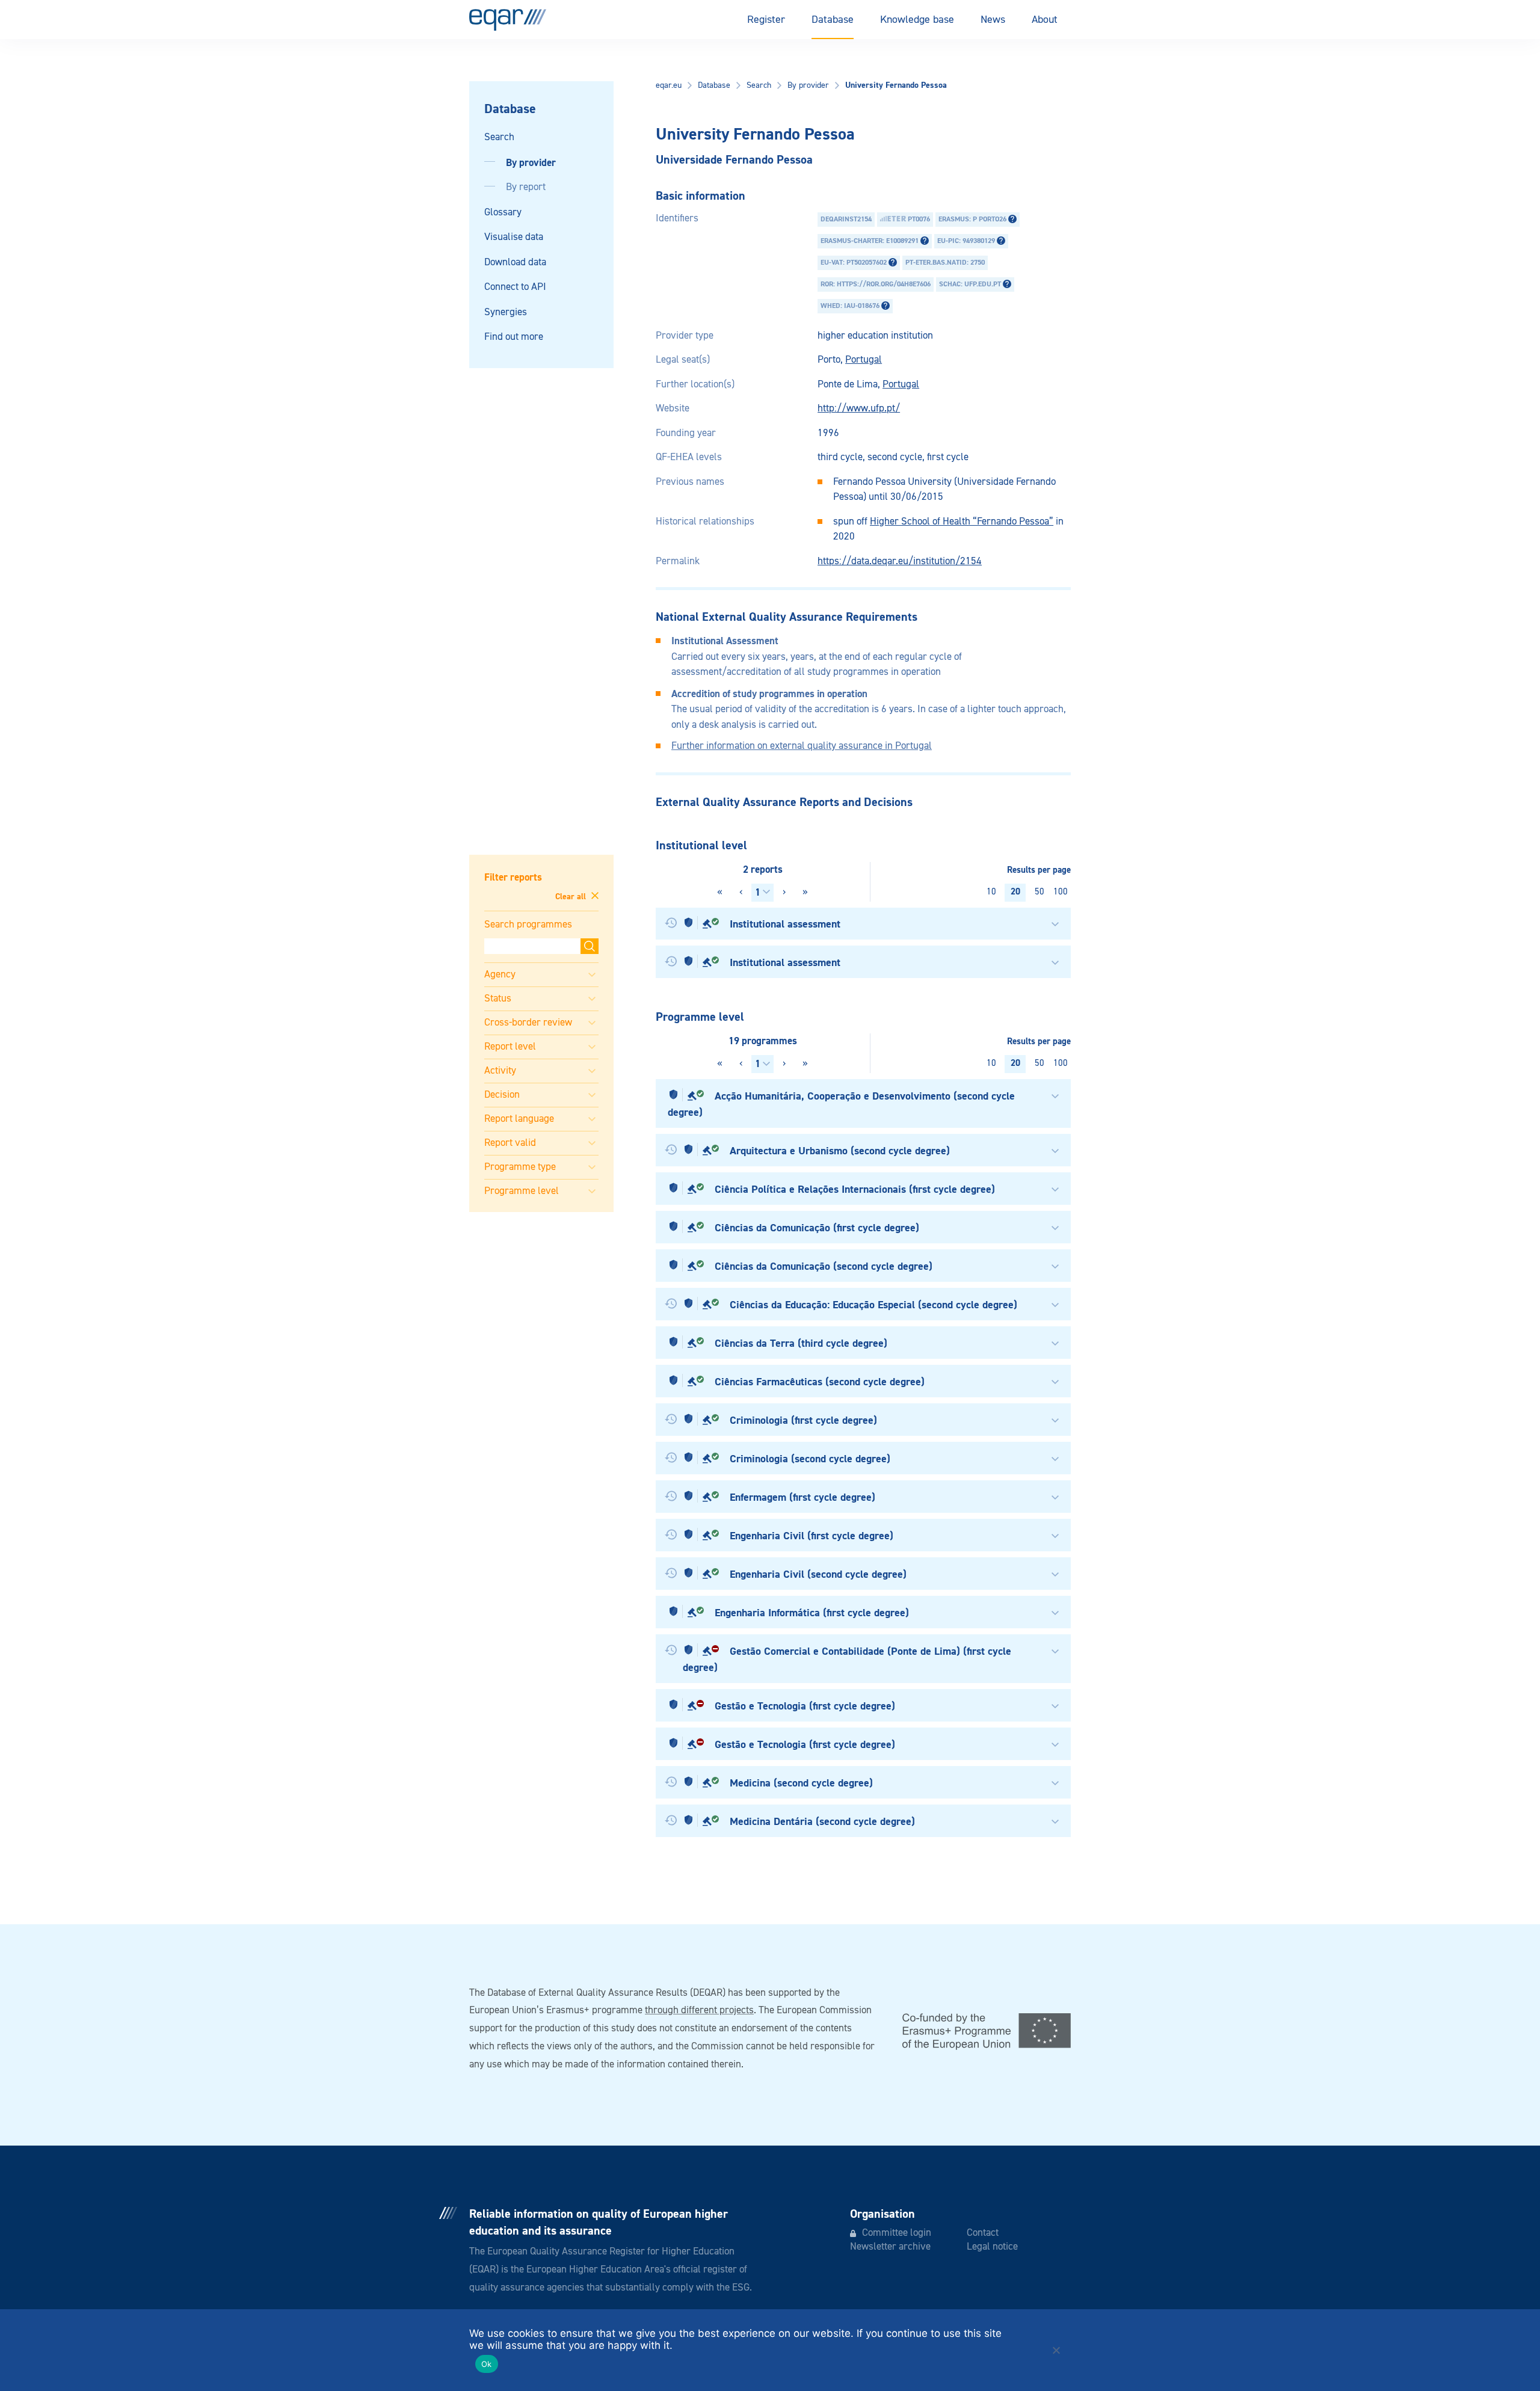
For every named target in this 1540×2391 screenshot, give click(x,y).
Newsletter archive (890, 2247)
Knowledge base (917, 20)
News (993, 20)
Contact (983, 2233)
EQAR (508, 20)
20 (1015, 892)
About (1045, 20)
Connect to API (515, 287)
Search (499, 137)
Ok (487, 2364)
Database (833, 20)
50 (1039, 892)
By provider (531, 163)
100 (1061, 892)
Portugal (864, 360)
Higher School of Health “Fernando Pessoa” (962, 522)
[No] (1056, 2350)
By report (526, 187)
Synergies (506, 312)
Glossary (503, 213)
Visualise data (514, 237)
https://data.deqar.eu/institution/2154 (900, 562)
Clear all (572, 896)
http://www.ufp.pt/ (859, 409)
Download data (515, 263)
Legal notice (992, 2247)
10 (991, 892)
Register (766, 20)
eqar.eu (669, 85)
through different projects (699, 2011)
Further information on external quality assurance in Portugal (802, 746)
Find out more (514, 337)
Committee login (897, 2233)
